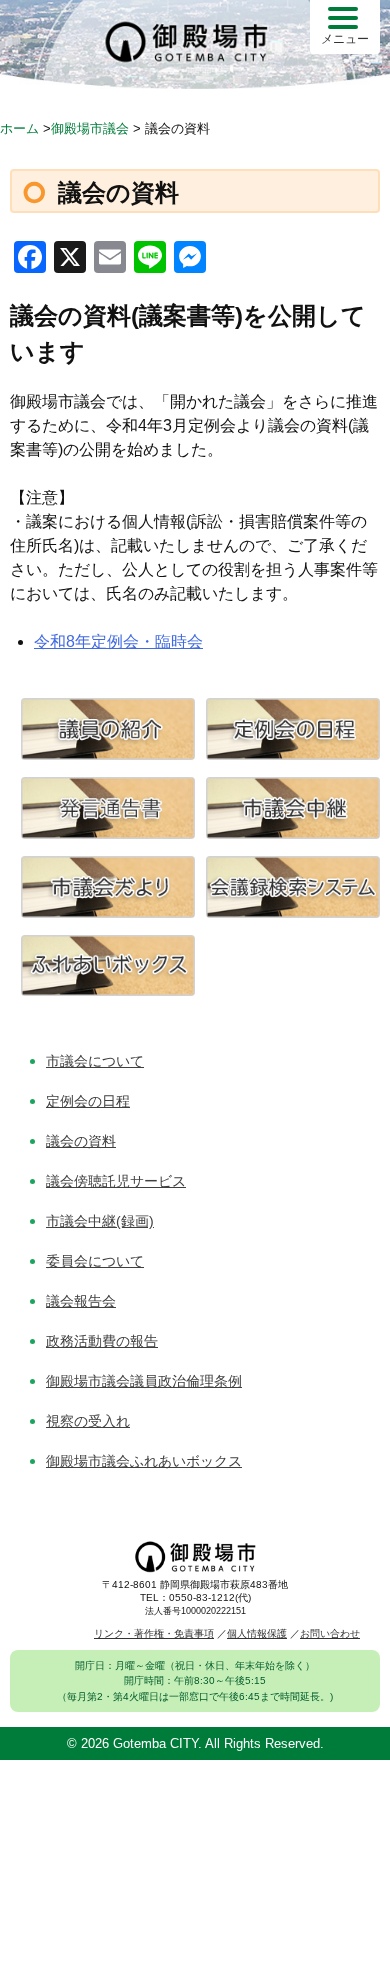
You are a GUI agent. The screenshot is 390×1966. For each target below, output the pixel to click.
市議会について (95, 1061)
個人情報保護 (257, 1633)
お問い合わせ (330, 1633)
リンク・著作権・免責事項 (154, 1633)
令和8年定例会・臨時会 (118, 641)
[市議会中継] (293, 833)
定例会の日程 (88, 1101)
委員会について (95, 1261)
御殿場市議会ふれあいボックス (144, 1461)
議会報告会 (81, 1301)
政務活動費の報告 (102, 1341)
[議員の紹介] (108, 754)
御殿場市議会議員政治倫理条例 (144, 1381)
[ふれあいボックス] (108, 990)
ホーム (19, 128)
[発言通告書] (108, 833)
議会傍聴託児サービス (116, 1181)
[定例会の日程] (293, 754)
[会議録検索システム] (293, 912)
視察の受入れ (88, 1421)
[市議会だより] (108, 912)
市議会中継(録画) (100, 1221)
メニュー (345, 39)
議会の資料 (81, 1141)
